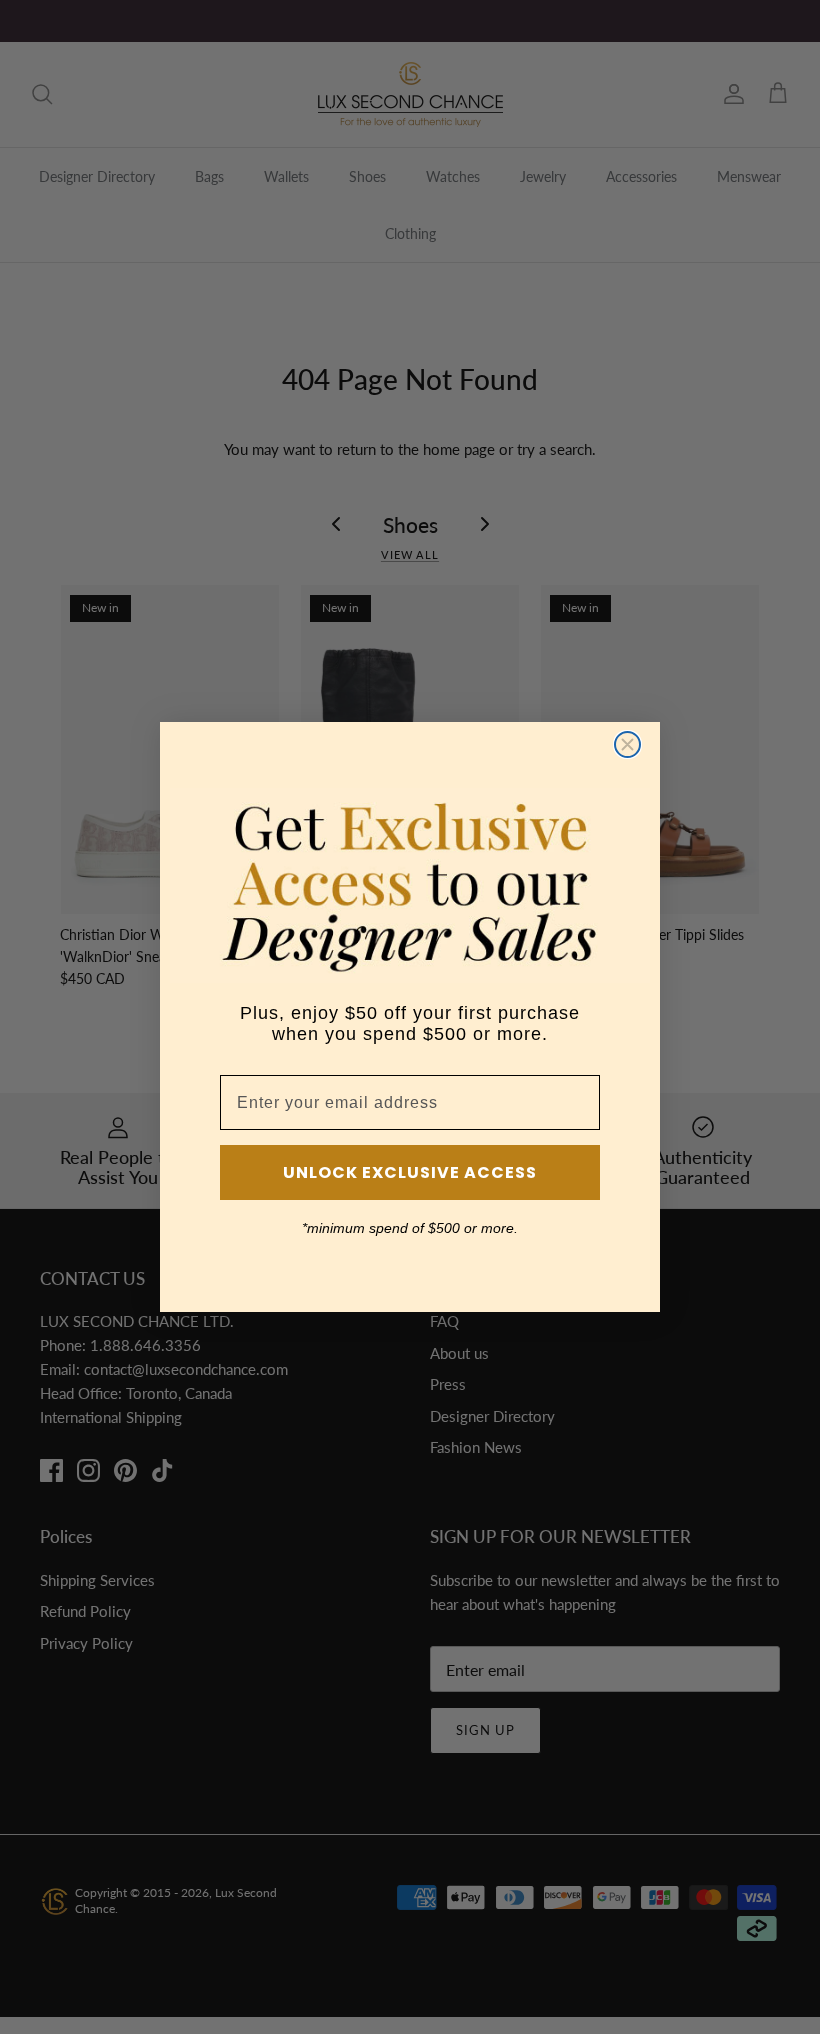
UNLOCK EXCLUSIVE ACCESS (410, 1172)
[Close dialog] (627, 744)
